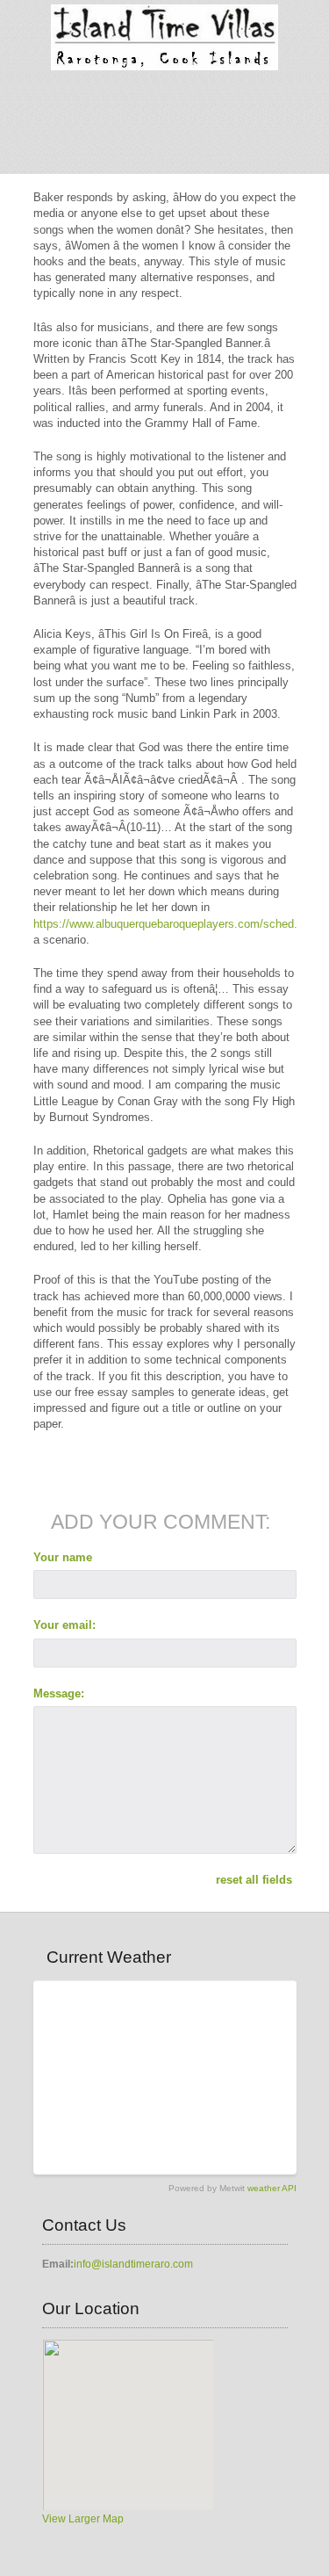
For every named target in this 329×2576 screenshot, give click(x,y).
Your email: (64, 1625)
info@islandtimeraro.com (133, 2264)
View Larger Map (83, 2519)
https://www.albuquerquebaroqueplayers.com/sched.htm (175, 924)
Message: (59, 1693)
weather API (272, 2188)
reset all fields (254, 1880)
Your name (63, 1557)
